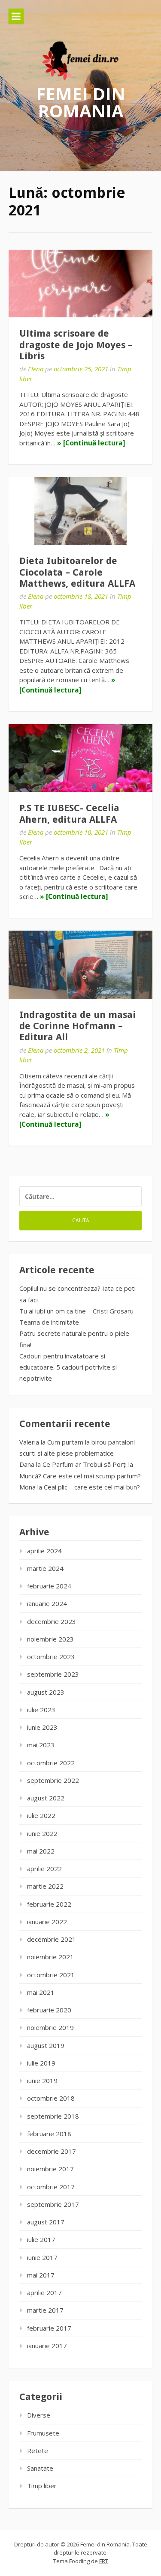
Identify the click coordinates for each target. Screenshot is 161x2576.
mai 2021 (41, 1992)
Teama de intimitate (49, 1322)
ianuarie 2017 (47, 2346)
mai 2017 (41, 2275)
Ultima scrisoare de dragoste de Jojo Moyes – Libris (76, 345)
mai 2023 (41, 1745)
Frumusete (43, 2433)
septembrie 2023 (53, 1674)
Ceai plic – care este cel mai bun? (92, 1487)
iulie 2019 (41, 2063)
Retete (38, 2451)
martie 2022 (45, 1886)
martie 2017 (45, 2310)
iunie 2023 (42, 1727)
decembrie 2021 (52, 1939)
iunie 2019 (42, 2081)
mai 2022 (41, 1851)
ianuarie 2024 (47, 1603)
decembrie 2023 (52, 1621)
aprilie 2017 (44, 2292)
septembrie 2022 (53, 1780)
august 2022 (46, 1798)
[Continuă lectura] (94, 443)
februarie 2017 (49, 2328)
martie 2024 (45, 1568)
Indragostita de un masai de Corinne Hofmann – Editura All (77, 1026)
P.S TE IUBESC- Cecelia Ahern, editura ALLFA (69, 813)
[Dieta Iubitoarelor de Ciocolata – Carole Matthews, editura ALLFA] (80, 511)
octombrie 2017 (51, 2187)
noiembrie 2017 (50, 2169)
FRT (104, 2561)
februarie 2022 (49, 1904)
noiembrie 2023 (50, 1639)
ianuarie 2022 (47, 1922)
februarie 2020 (49, 2010)
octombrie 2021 (51, 1975)
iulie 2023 (41, 1710)
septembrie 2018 (53, 2116)
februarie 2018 (49, 2134)
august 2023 (46, 1692)
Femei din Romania (81, 102)
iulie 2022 (41, 1815)
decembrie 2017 (52, 2151)
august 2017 (46, 2222)
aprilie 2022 (44, 1869)
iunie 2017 (42, 2257)
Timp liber (42, 2486)
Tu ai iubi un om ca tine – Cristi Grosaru (76, 1311)
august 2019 (46, 2045)
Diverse (39, 2415)
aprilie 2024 (44, 1551)
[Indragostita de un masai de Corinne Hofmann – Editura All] (80, 965)
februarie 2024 (49, 1586)
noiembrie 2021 (50, 1957)
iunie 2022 (42, 1833)
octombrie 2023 (51, 1657)
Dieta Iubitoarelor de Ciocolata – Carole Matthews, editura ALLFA (77, 572)
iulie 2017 (41, 2239)
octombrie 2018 (51, 2098)
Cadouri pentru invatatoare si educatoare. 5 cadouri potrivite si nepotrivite (68, 1367)
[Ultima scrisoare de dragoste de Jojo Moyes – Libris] (80, 284)
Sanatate (40, 2468)
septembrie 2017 (53, 2204)
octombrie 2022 (51, 1763)
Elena (36, 369)
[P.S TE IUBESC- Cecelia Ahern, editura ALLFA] (80, 758)
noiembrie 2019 (50, 2027)
